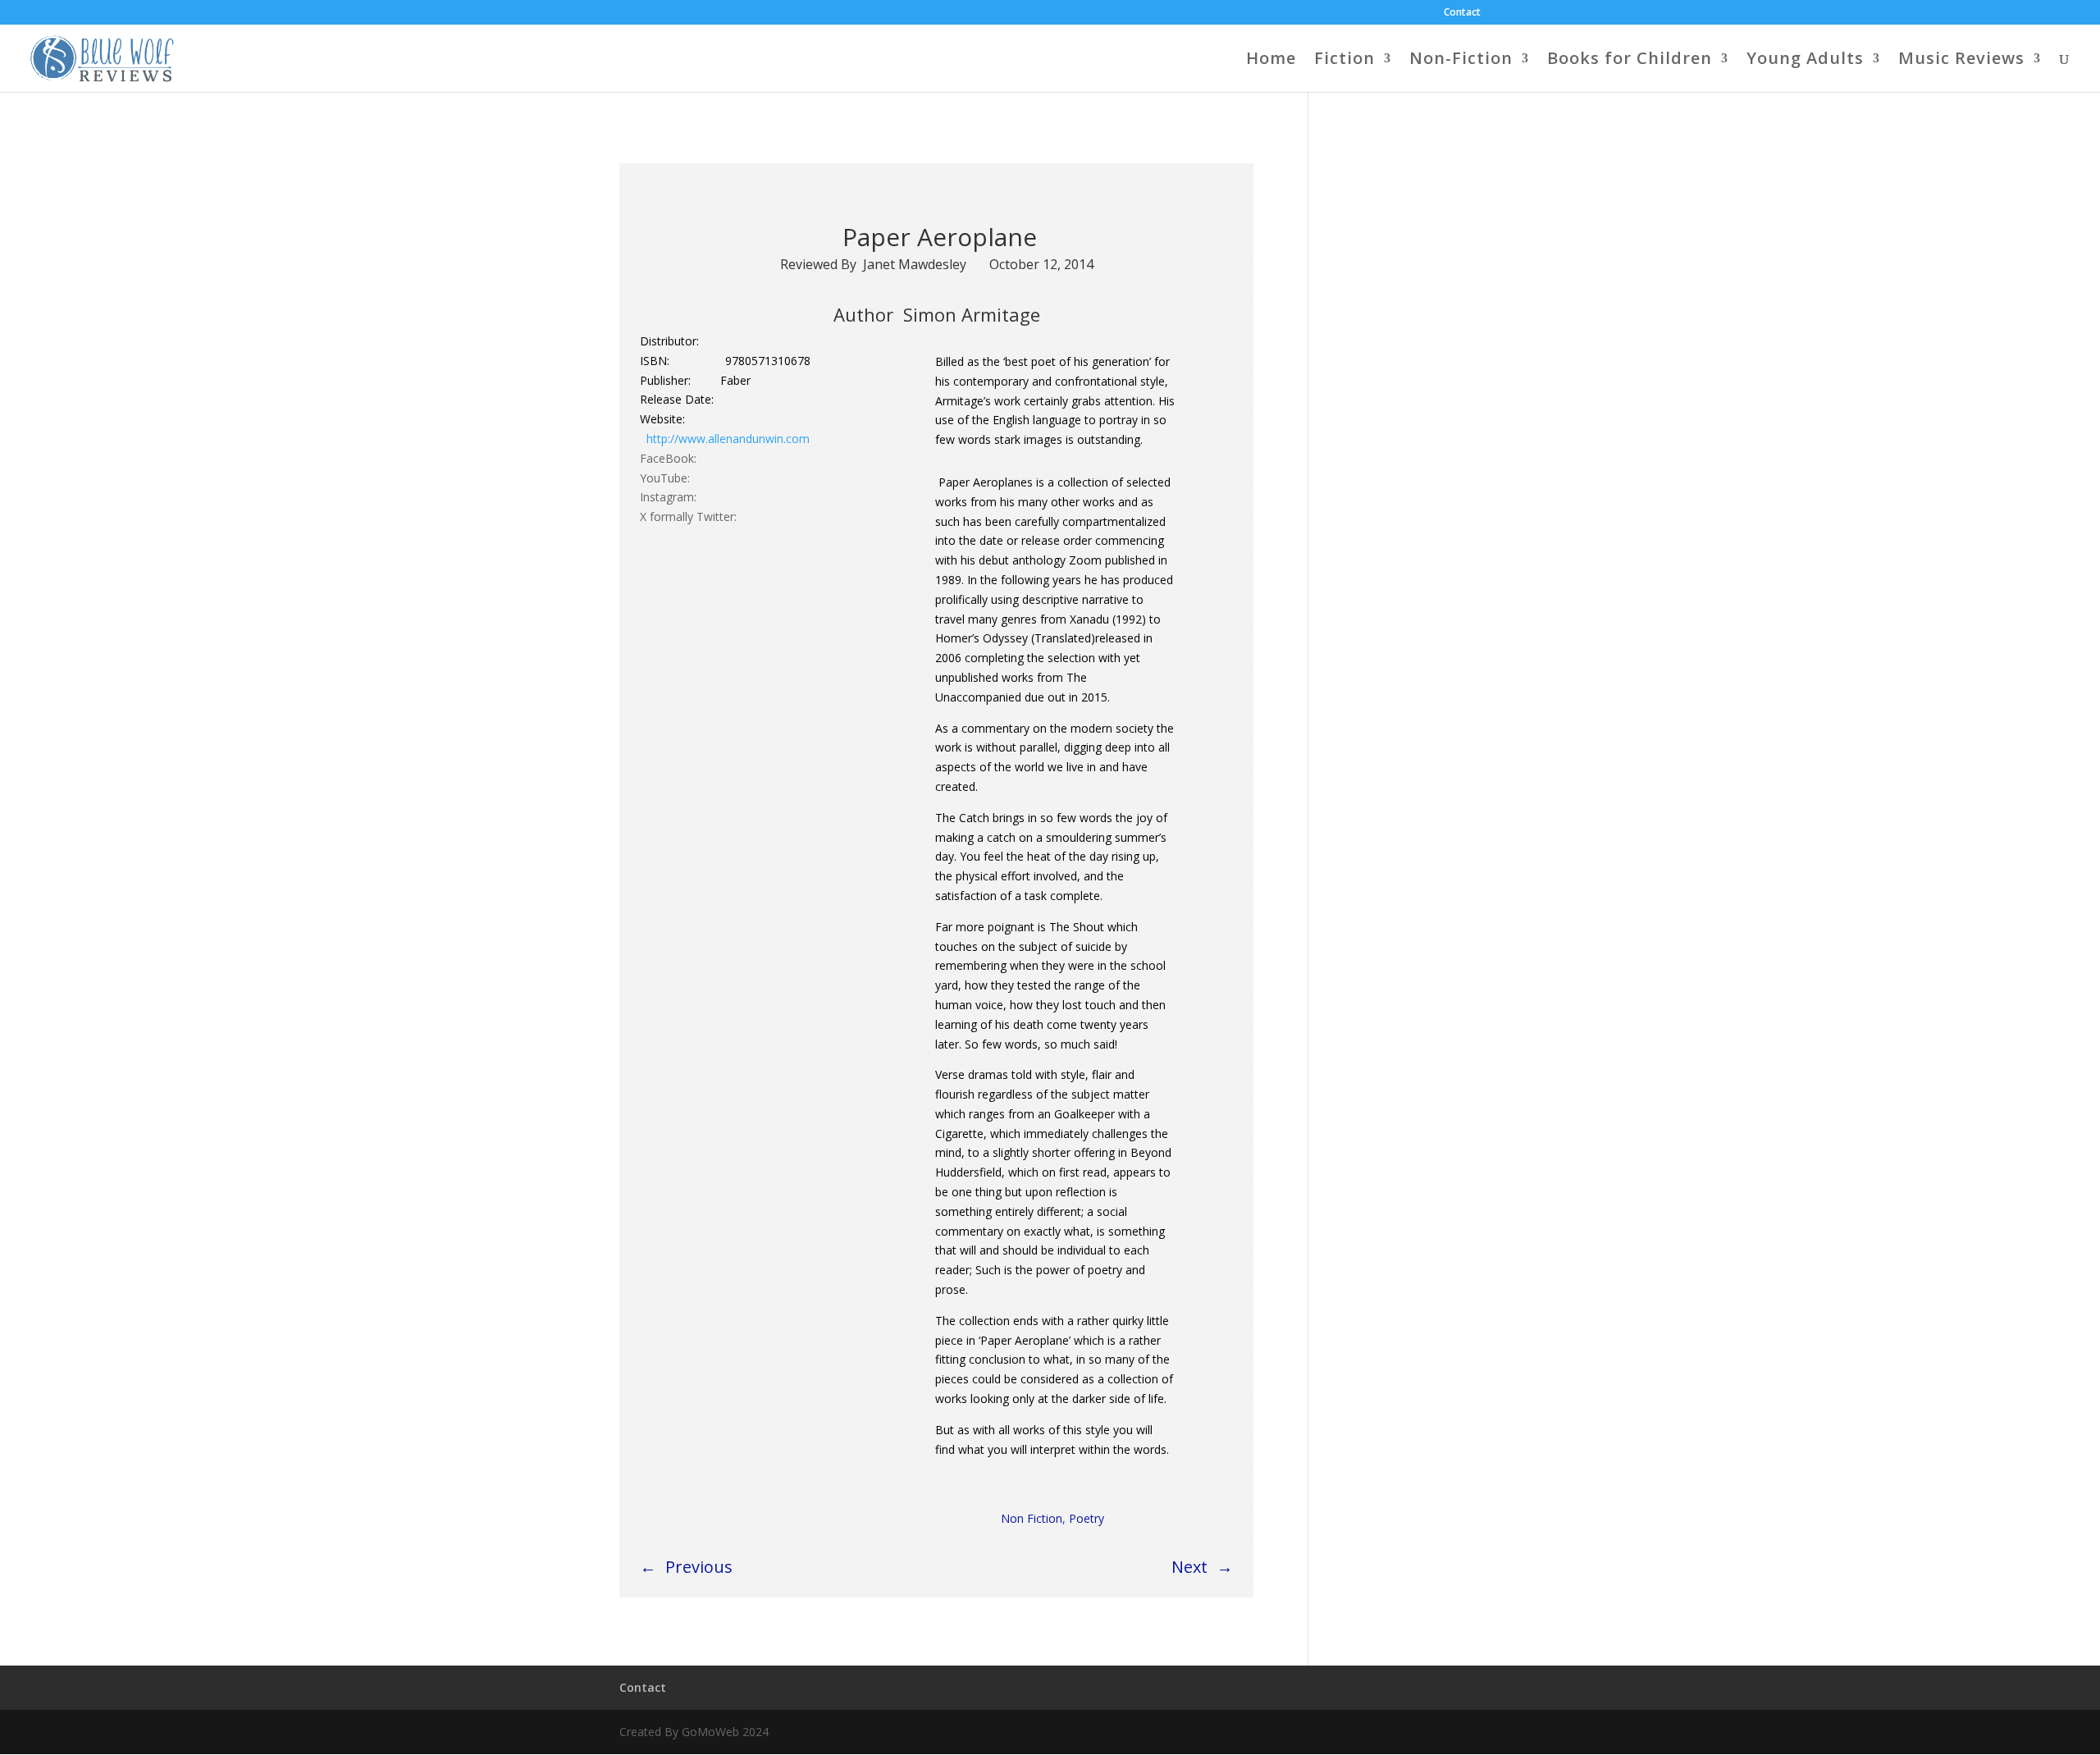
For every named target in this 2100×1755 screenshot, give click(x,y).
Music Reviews (1961, 61)
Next (1189, 1567)
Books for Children (1630, 61)
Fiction (1344, 61)
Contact (1462, 13)
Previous (699, 1567)
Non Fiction (1032, 1518)
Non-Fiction (1461, 61)
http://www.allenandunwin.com (728, 439)
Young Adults (1805, 61)
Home (1271, 61)
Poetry (1087, 1518)
